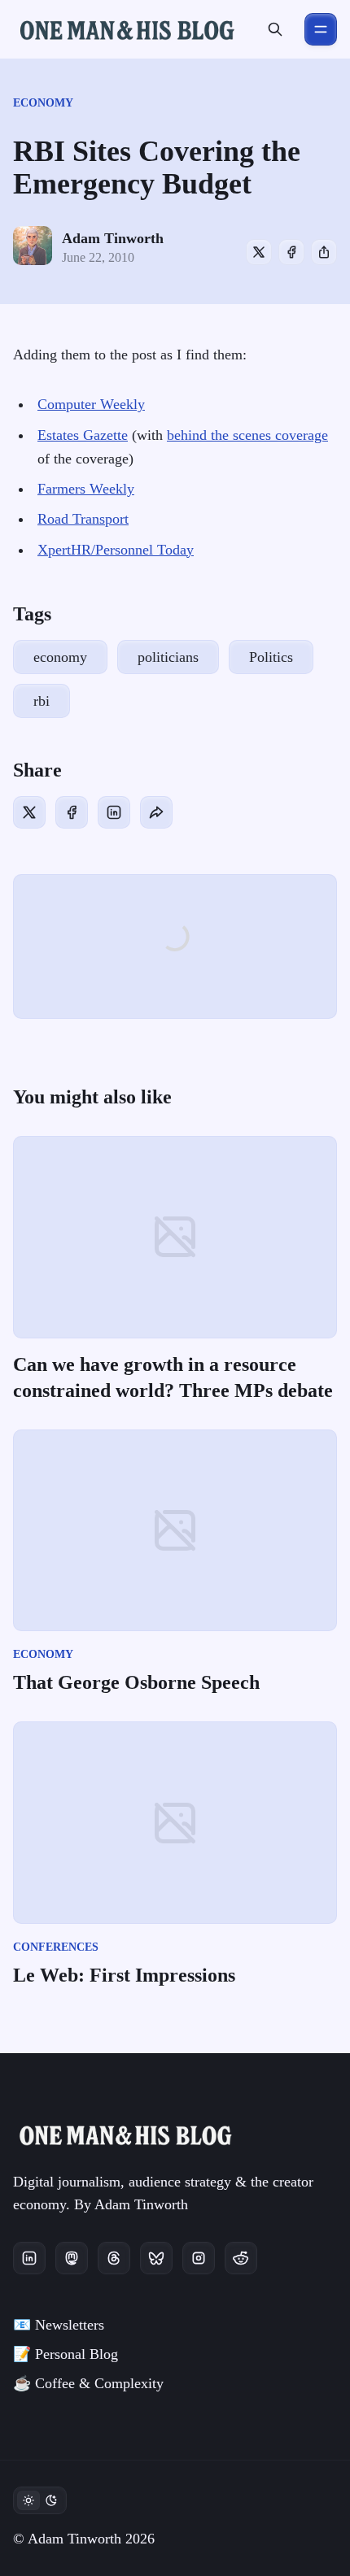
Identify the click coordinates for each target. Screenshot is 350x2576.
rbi (42, 701)
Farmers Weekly (86, 489)
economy (43, 103)
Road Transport (83, 519)
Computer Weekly (91, 404)
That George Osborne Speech (136, 1682)
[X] (259, 252)
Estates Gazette (83, 435)
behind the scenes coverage (247, 435)
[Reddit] (241, 2258)
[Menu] (321, 29)
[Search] (275, 29)
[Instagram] (199, 2258)
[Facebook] (291, 252)
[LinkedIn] (114, 812)
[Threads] (114, 2258)
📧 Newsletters (59, 2325)
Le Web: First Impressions (124, 1975)
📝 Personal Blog (66, 2354)
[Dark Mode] (40, 2500)
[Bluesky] (156, 2258)
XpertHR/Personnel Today (116, 550)
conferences (56, 1947)
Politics (271, 657)
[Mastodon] (72, 2258)
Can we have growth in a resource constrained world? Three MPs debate (173, 1377)
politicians (168, 657)
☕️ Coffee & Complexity (88, 2383)
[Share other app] (324, 252)
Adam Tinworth (113, 238)
